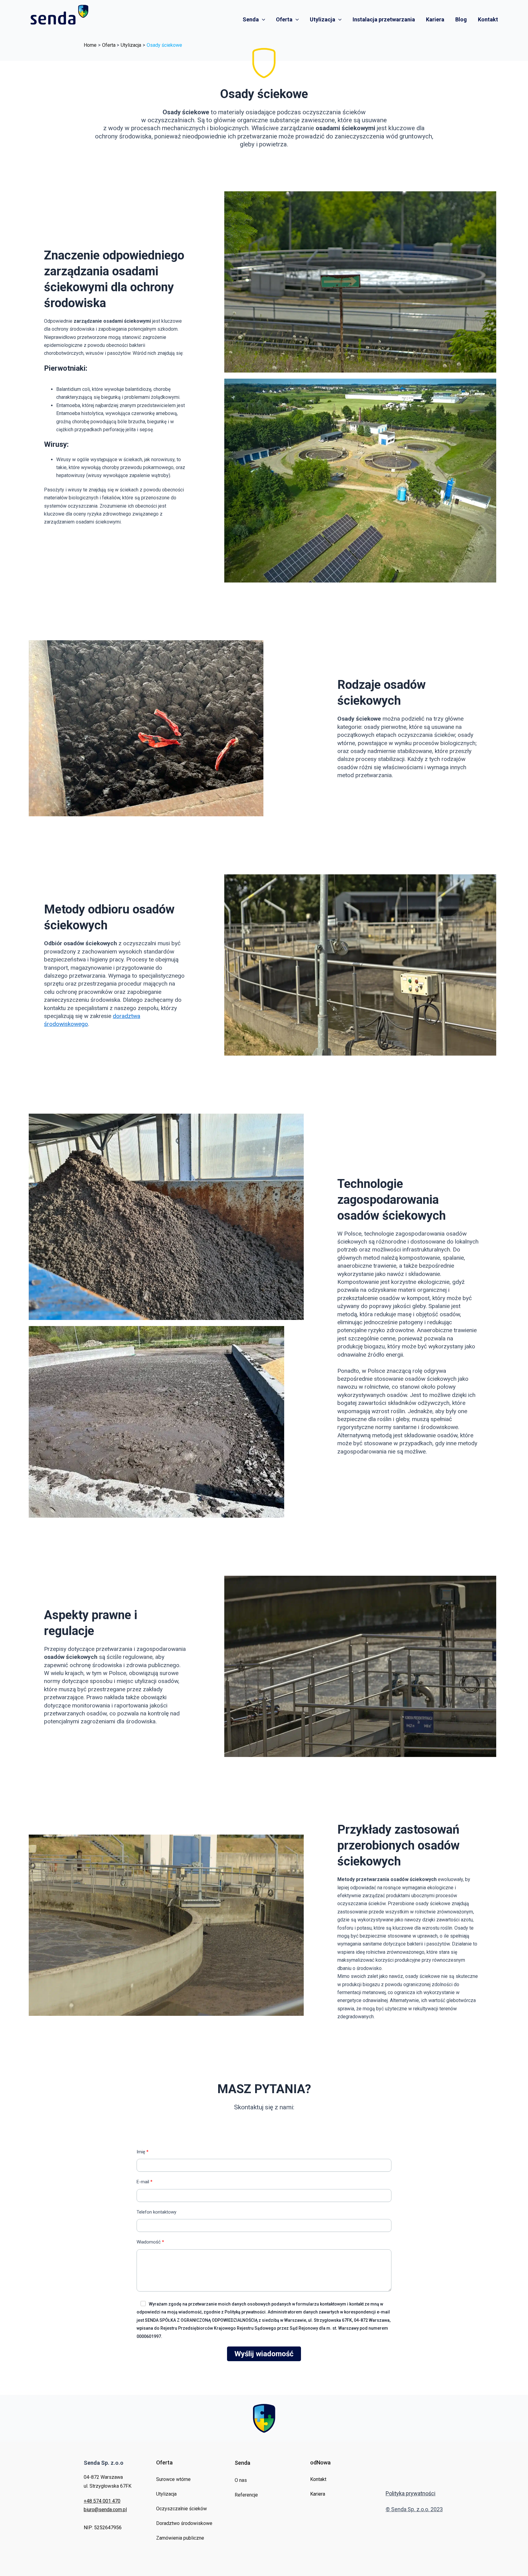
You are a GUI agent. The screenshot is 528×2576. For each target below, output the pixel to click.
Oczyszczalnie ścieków (182, 2509)
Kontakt (488, 19)
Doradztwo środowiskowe (184, 2523)
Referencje (246, 2495)
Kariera (435, 19)
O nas (241, 2480)
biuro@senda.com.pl (105, 2510)
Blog (461, 19)
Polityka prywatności (411, 2493)
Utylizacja (323, 19)
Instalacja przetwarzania (384, 19)
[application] (262, 20)
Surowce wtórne (173, 2479)
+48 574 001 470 (102, 2501)
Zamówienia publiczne (180, 2538)
